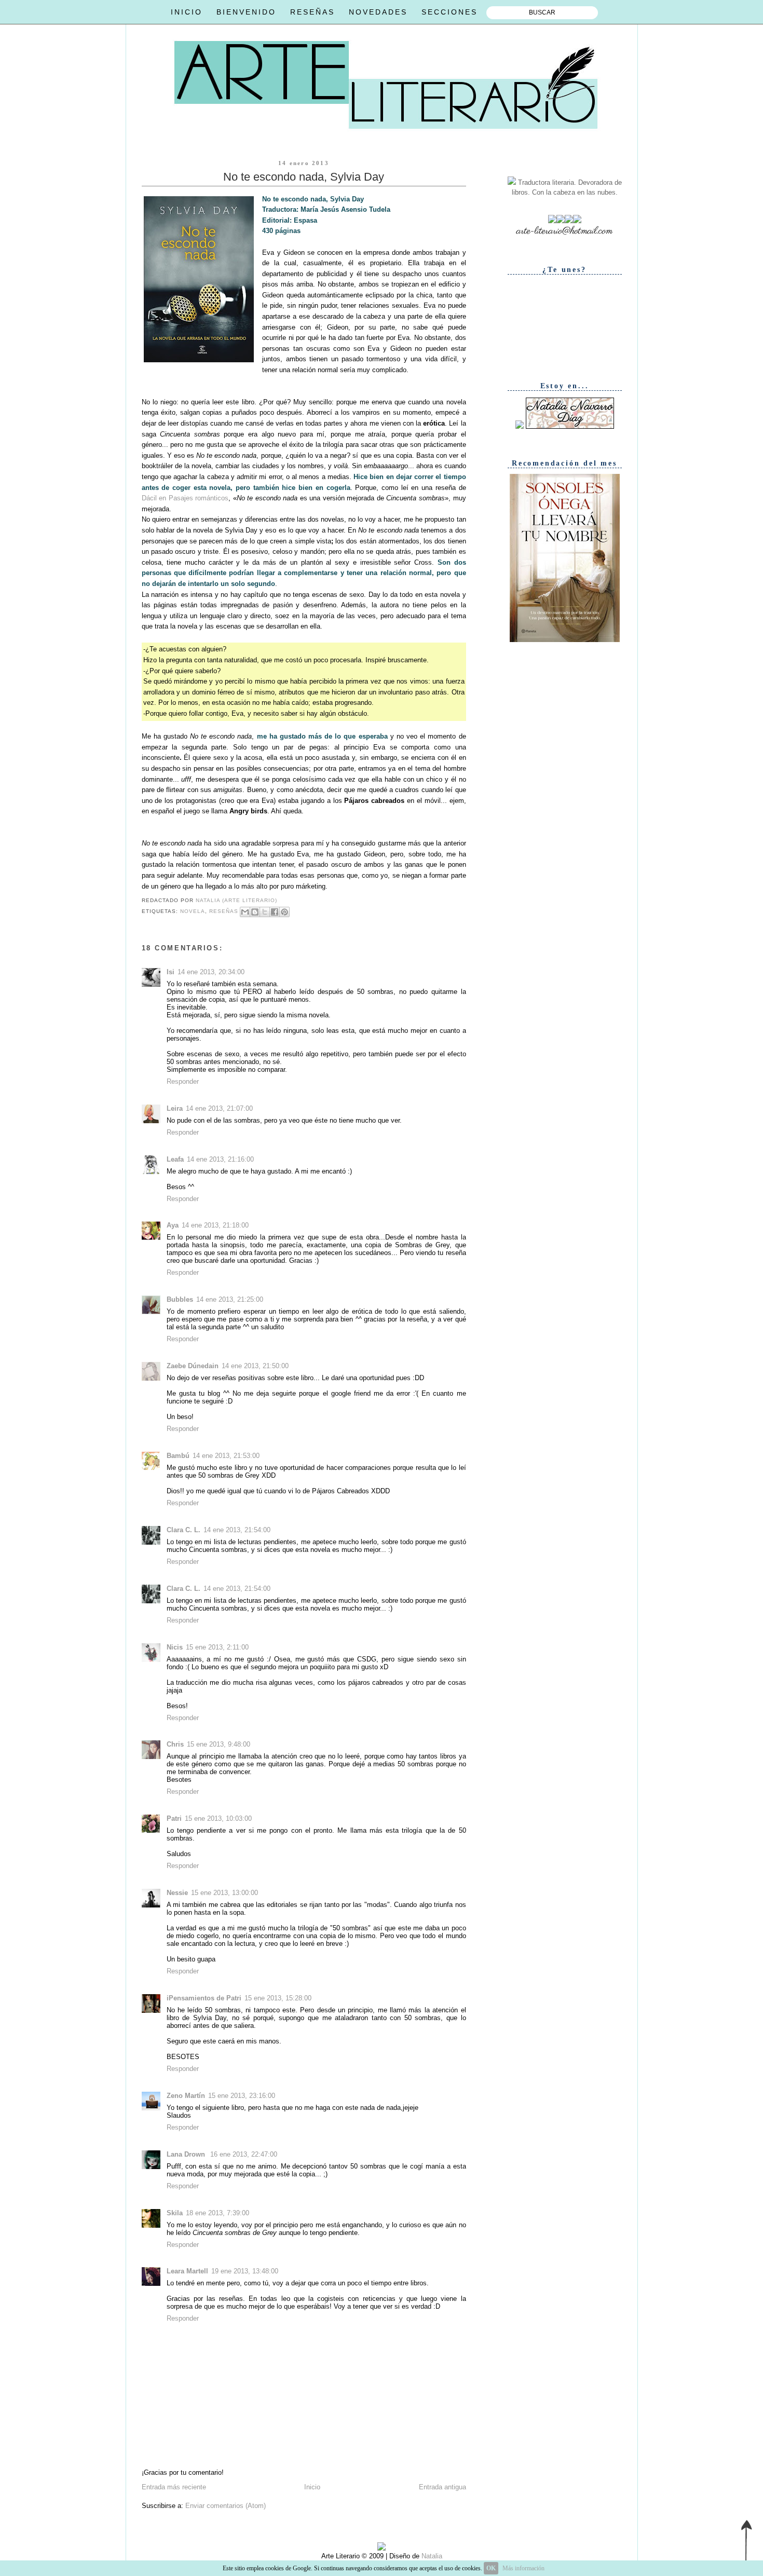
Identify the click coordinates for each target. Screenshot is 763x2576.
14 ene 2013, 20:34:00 (211, 972)
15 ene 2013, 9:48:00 (219, 1744)
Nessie (177, 1893)
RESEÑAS (312, 12)
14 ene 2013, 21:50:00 (255, 1366)
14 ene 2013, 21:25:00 (230, 1299)
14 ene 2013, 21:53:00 (226, 1456)
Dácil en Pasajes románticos (185, 498)
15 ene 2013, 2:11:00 (217, 1647)
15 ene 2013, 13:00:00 (224, 1893)
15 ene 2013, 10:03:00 (218, 1818)
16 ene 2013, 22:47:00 (244, 2154)
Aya (173, 1225)
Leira (175, 1108)
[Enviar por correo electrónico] (245, 912)
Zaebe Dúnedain (193, 1366)
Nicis (175, 1647)
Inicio (312, 2487)
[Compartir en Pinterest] (284, 912)
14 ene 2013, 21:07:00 (219, 1108)
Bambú (178, 1456)
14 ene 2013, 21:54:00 (237, 1530)
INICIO (187, 12)
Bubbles (180, 1299)
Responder (183, 1081)
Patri (174, 1818)
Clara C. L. (183, 1530)
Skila (175, 2213)
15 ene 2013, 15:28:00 (278, 1998)
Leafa (175, 1159)
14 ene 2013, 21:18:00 (215, 1225)
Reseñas (224, 911)
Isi (171, 972)
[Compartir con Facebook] (275, 912)
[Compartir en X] (265, 912)
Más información (523, 2568)
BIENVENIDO (246, 12)
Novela (193, 911)
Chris (175, 1744)
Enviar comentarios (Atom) (226, 2506)
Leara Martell (187, 2271)
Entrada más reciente (174, 2487)
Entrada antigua (442, 2487)
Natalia (431, 2556)
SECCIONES (449, 12)
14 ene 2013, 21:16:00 (220, 1159)
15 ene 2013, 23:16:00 (242, 2096)
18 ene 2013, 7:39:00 (217, 2213)
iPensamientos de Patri (204, 1998)
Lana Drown (187, 2154)
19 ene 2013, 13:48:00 (245, 2271)
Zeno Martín (186, 2096)
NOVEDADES (378, 12)
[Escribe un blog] (255, 912)
